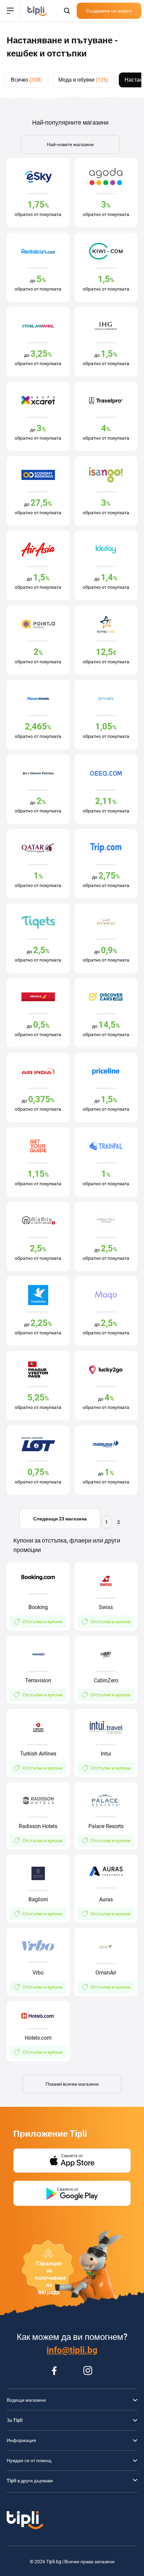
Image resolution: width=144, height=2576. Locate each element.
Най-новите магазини (70, 144)
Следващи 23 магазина (60, 1519)
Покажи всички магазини (72, 2084)
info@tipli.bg (72, 2350)
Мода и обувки (83, 80)
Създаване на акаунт (109, 11)
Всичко (26, 80)
